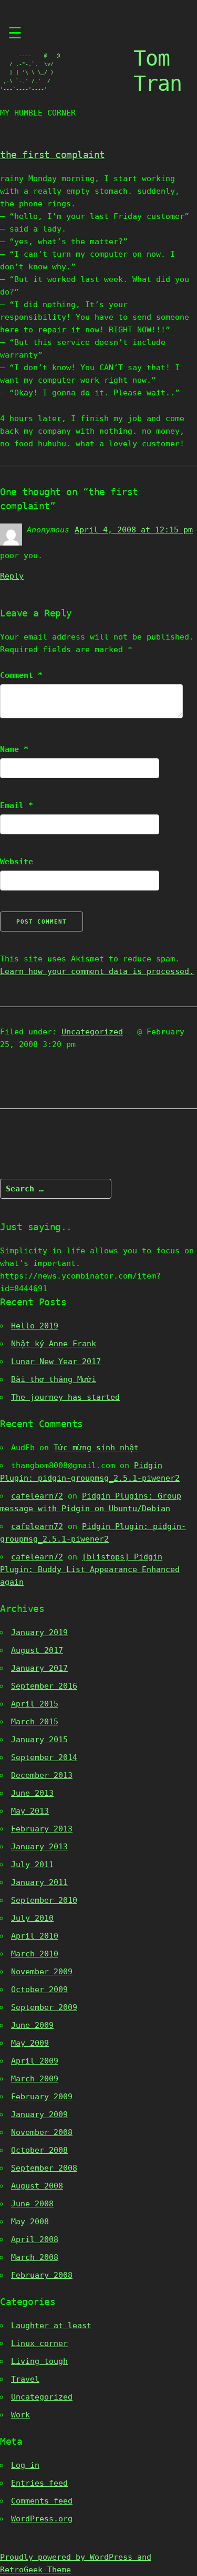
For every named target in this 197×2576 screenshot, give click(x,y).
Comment (21, 675)
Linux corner (39, 2343)
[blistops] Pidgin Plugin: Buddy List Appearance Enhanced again (90, 1569)
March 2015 (35, 1722)
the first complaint (53, 155)
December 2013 (42, 1775)
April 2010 (35, 1936)
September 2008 (44, 2168)
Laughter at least (51, 2326)
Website (17, 862)
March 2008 (35, 2257)
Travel (25, 2379)
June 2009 (32, 2025)
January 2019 (39, 1632)
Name (14, 749)
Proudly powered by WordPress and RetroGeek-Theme (76, 2563)
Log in (25, 2465)
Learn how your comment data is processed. (97, 971)
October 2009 (39, 1989)
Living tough (39, 2361)
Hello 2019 (35, 1326)
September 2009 (44, 2007)
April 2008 (35, 2239)
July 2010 (32, 1918)
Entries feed (39, 2483)
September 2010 (44, 1900)
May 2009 (30, 2043)
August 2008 (37, 2186)
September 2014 (44, 1757)
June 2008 (32, 2204)
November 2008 (42, 2132)
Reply (12, 576)
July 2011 (32, 1865)
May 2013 (30, 1811)
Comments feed (42, 2501)
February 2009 (42, 2097)
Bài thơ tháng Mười (54, 1379)
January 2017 (39, 1668)
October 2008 (39, 2150)
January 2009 (39, 2114)
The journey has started (65, 1397)
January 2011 (39, 1882)
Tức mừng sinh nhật (96, 1448)
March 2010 (35, 1954)
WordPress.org (42, 2519)
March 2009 (35, 2079)
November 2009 (42, 1972)
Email (17, 805)
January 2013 (39, 1847)
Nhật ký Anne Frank (54, 1344)
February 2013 (42, 1829)
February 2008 (42, 2275)
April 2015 (35, 1704)
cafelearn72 (37, 1496)
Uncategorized (92, 1032)
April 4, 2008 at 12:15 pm (134, 530)
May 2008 (30, 2222)
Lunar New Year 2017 (56, 1362)
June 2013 (32, 1793)
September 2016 (44, 1686)
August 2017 (37, 1650)
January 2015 (39, 1740)
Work (20, 2415)
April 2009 (35, 2061)
